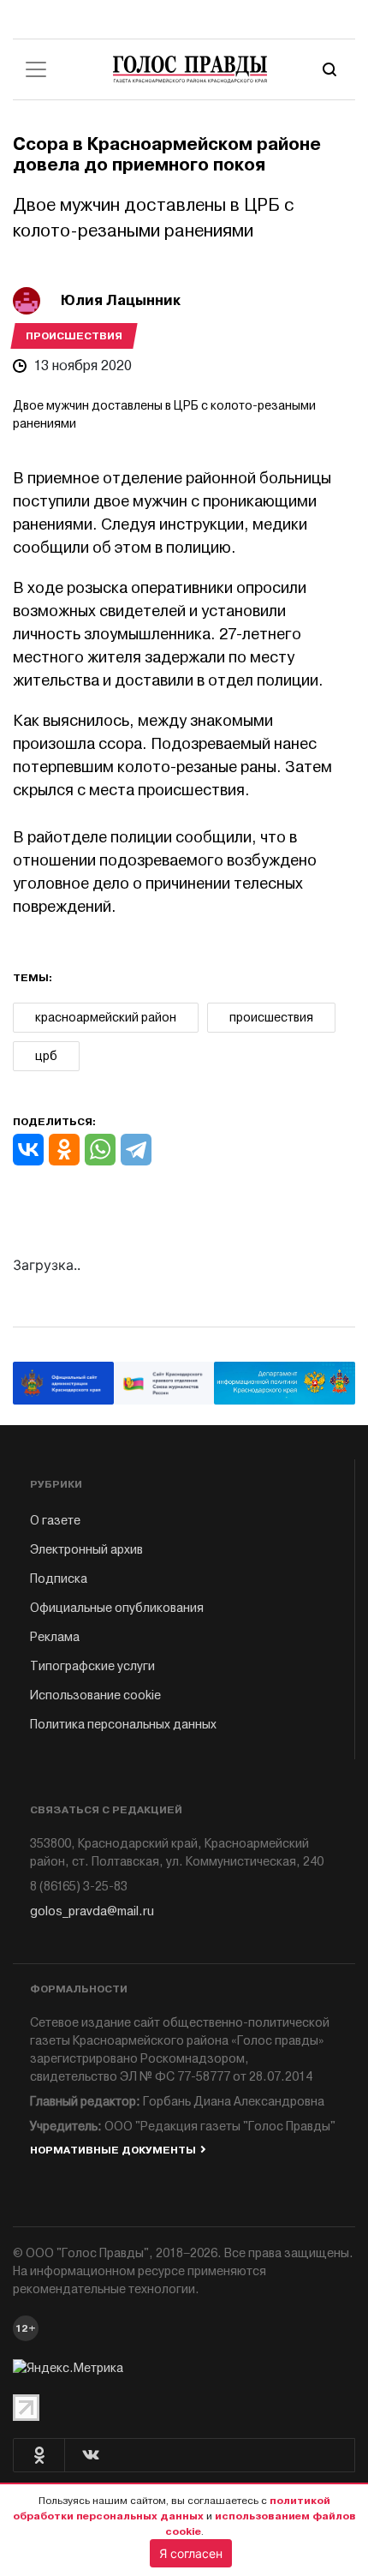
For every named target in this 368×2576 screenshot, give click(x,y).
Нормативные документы (113, 2150)
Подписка (59, 1579)
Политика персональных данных (123, 1725)
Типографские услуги (92, 1666)
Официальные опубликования (117, 1608)
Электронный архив (86, 1550)
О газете (55, 1521)
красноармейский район (106, 1018)
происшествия (271, 1018)
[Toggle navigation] (36, 69)
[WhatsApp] (100, 1150)
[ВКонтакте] (28, 1150)
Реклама (55, 1637)
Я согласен (191, 2553)
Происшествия (74, 336)
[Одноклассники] (64, 1150)
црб (46, 1056)
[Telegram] (136, 1150)
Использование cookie (95, 1695)
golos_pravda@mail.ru (92, 1911)
